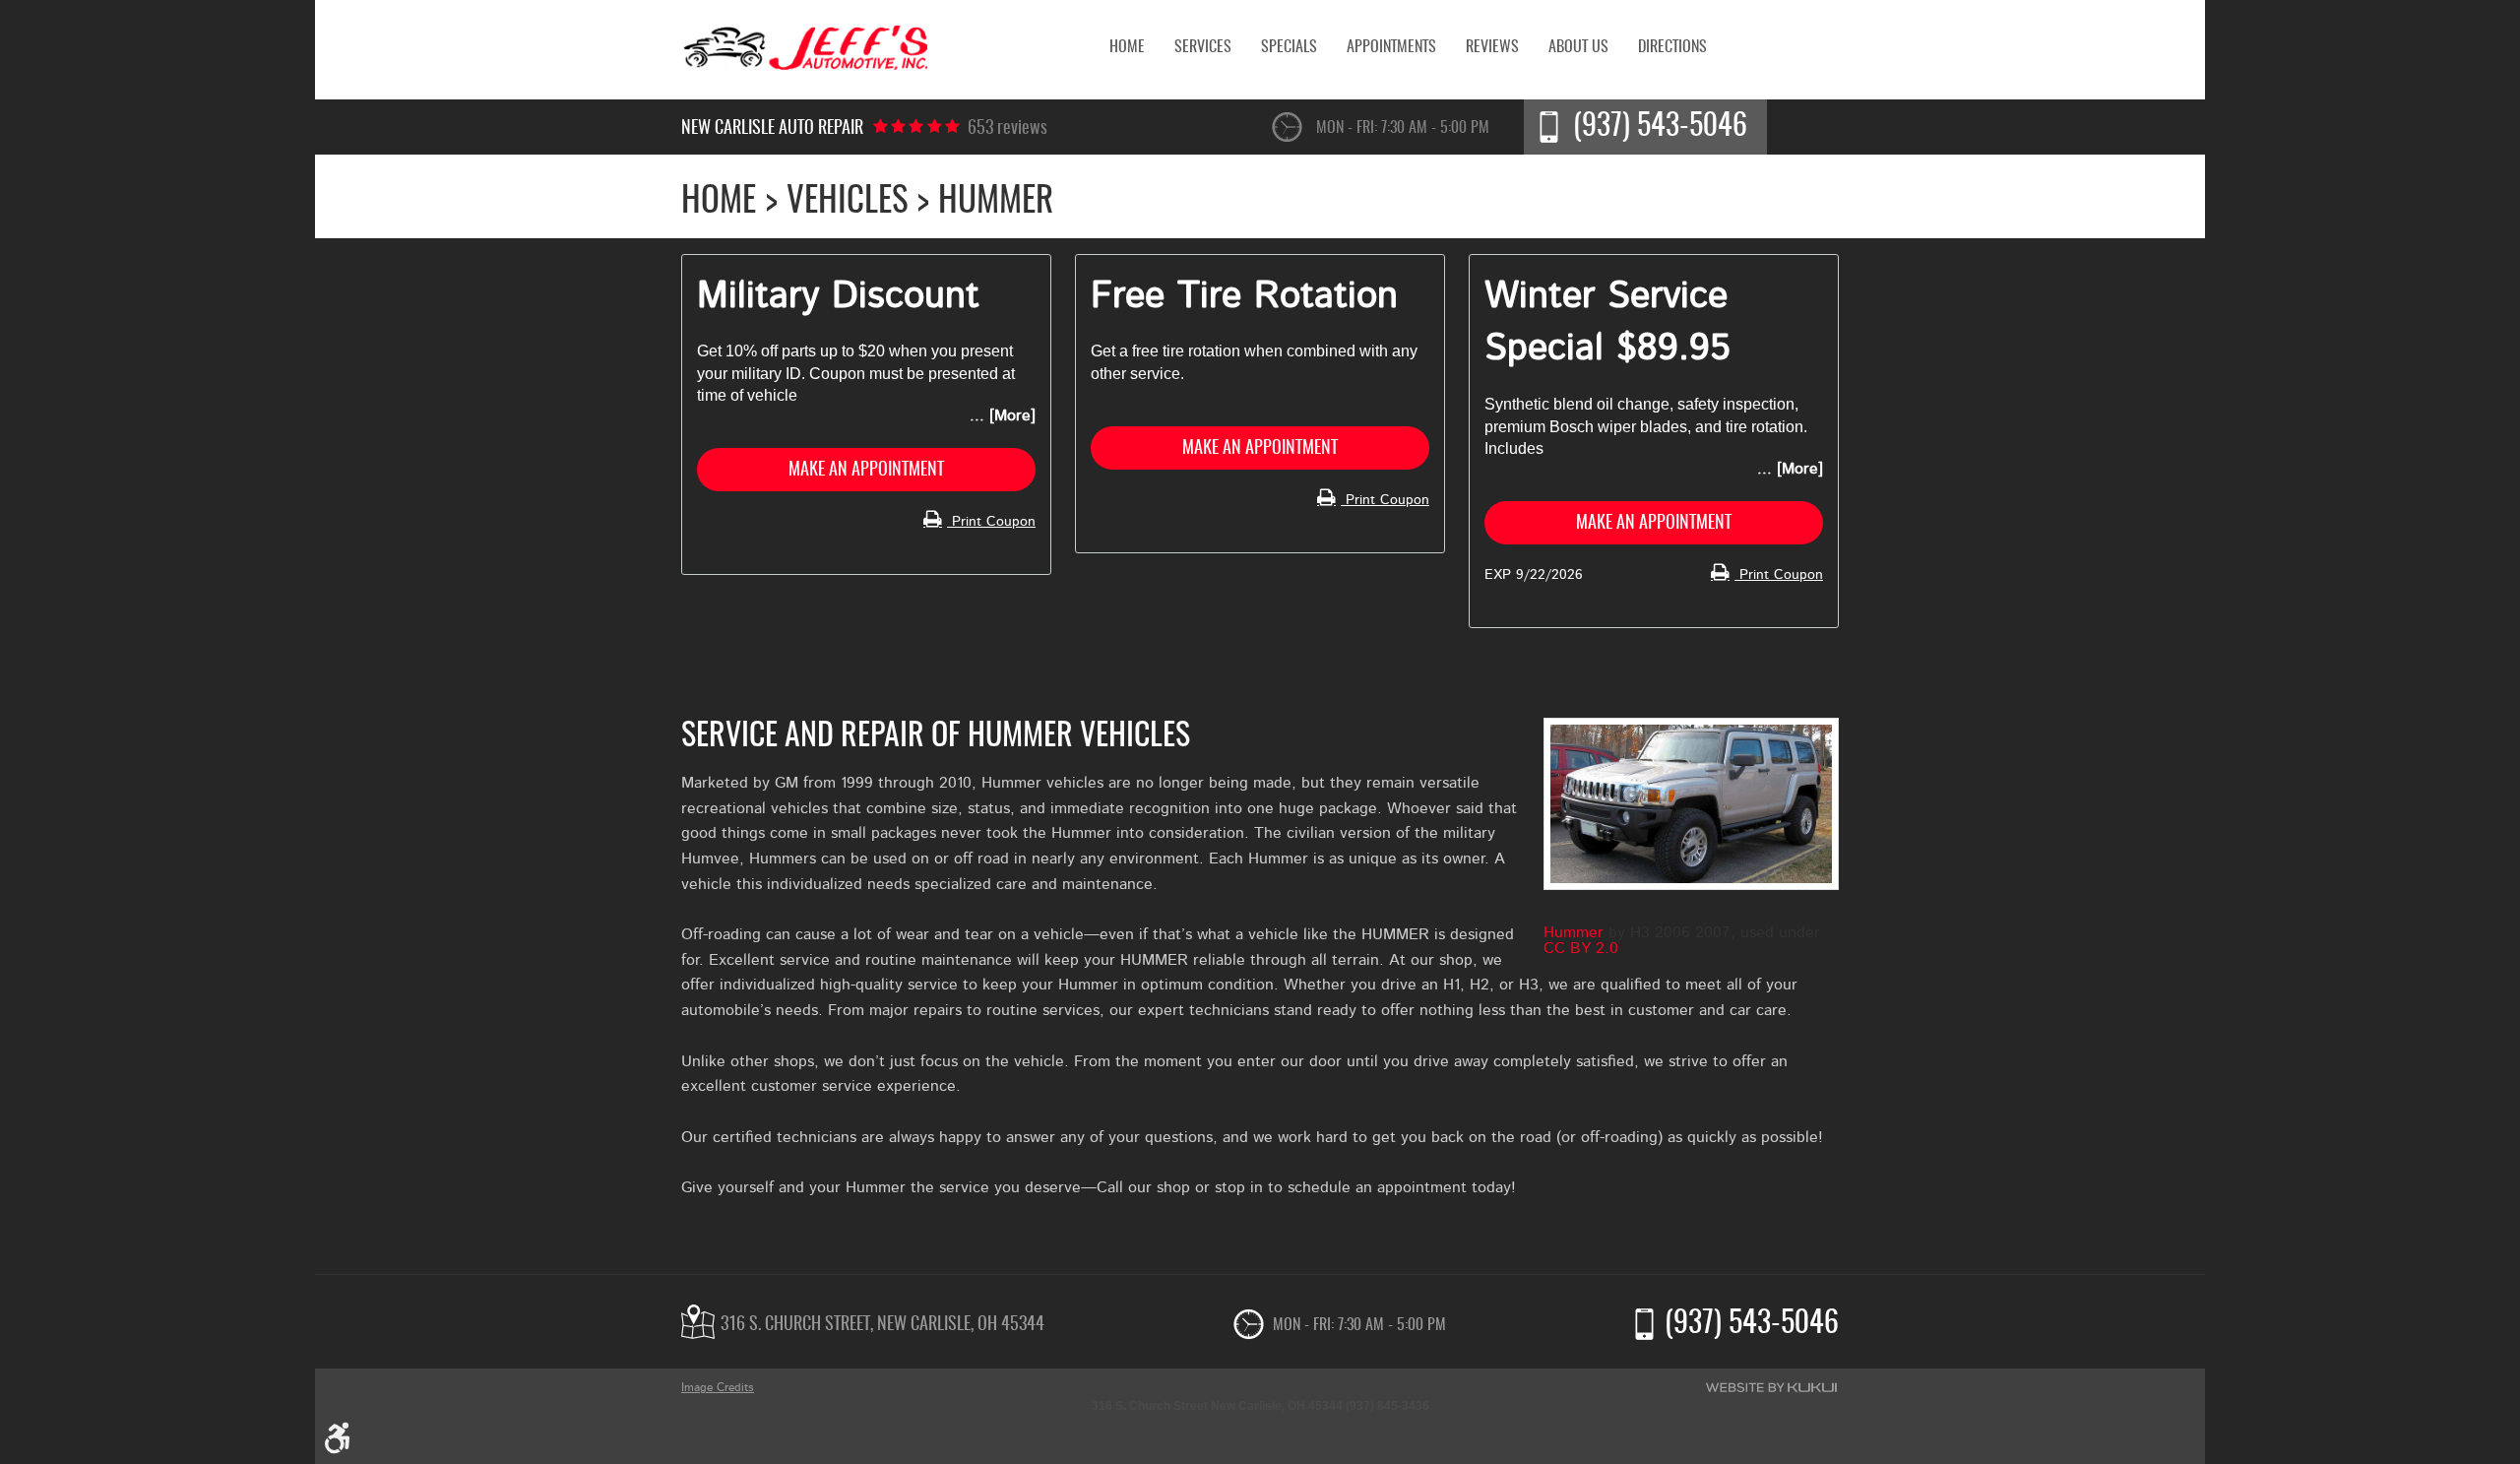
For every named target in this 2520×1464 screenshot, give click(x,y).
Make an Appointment (866, 471)
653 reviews (1008, 129)
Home (1127, 47)
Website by (1771, 1387)
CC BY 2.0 (1581, 948)
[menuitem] (1127, 47)
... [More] (1003, 415)
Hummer (1574, 932)
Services (1203, 47)
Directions (1672, 47)
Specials (1289, 47)
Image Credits (718, 1387)
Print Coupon (991, 522)
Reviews (1492, 47)
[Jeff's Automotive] (804, 50)
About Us (1578, 47)
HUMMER (996, 202)
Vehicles (848, 202)
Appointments (1391, 47)
